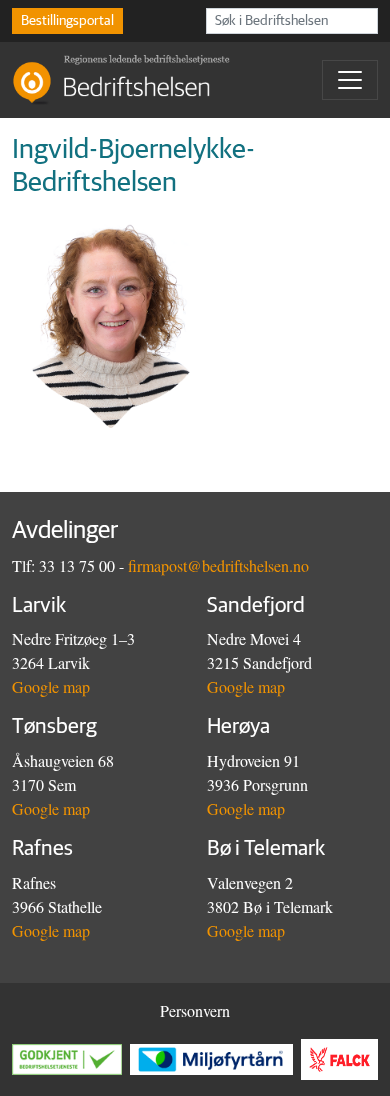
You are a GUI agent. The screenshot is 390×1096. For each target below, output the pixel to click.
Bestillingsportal (67, 21)
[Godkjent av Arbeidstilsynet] (71, 1059)
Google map (51, 686)
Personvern (195, 1010)
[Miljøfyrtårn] (215, 1059)
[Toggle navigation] (350, 80)
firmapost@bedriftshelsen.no (218, 565)
